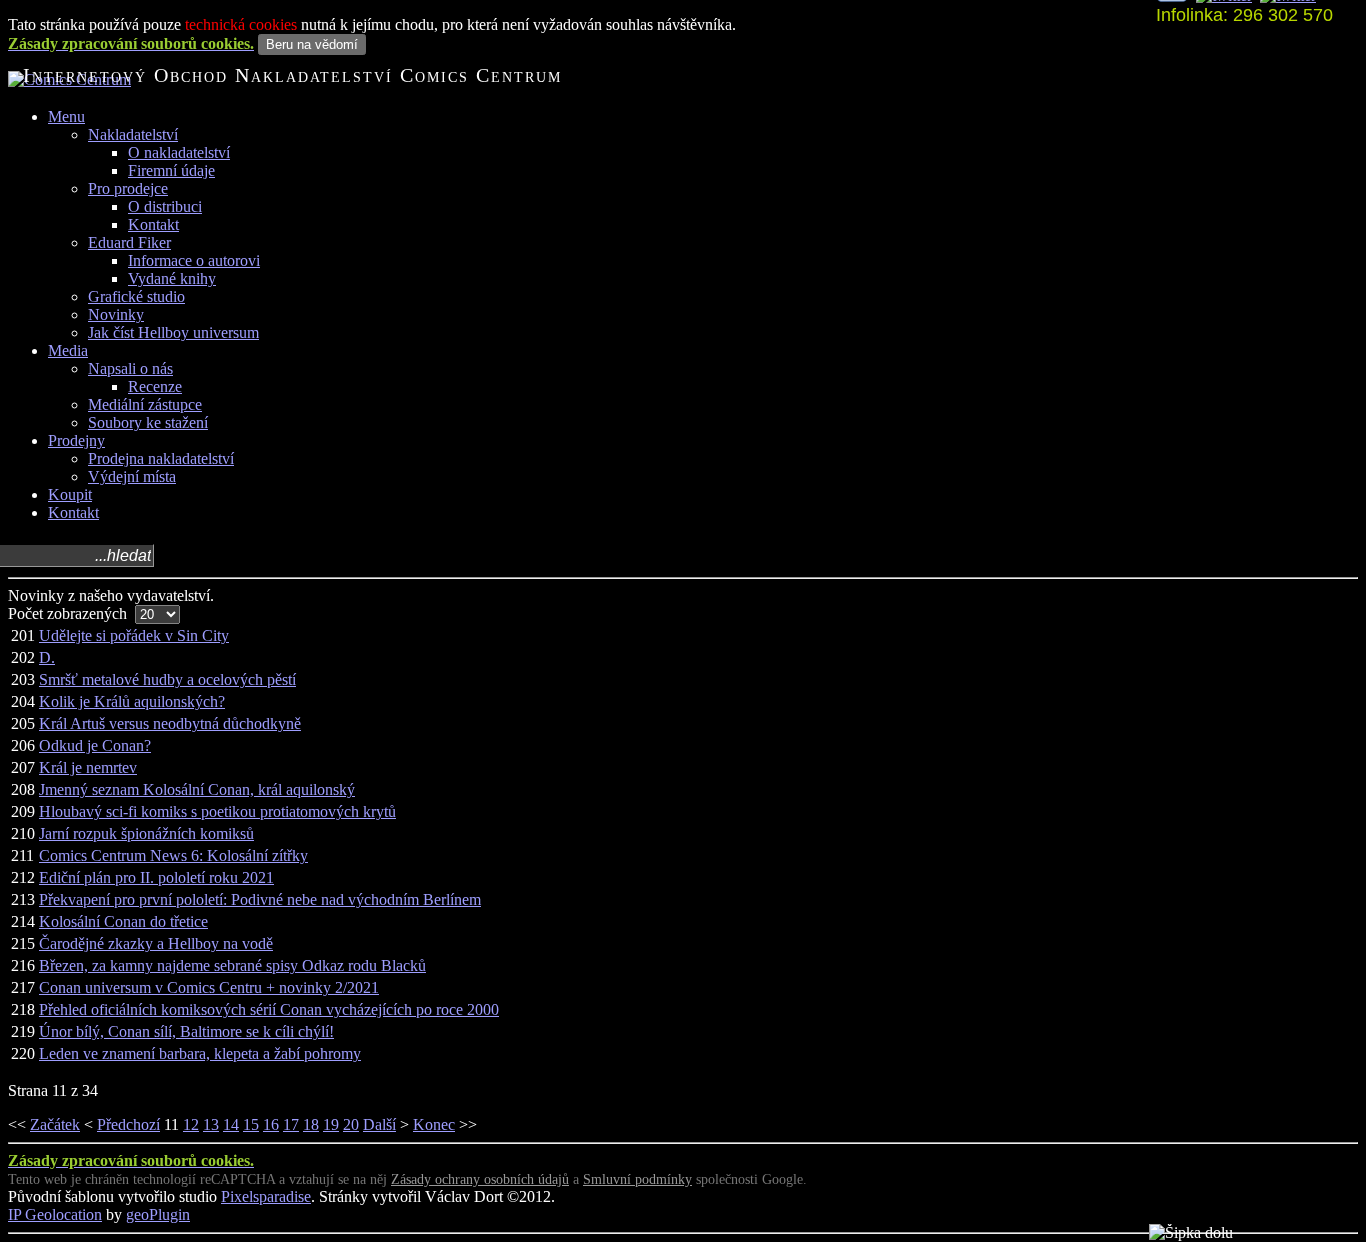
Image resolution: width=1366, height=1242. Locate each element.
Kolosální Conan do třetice (123, 921)
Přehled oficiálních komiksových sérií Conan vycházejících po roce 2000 (269, 1009)
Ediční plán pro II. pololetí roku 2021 (156, 877)
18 (311, 1124)
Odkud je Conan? (95, 745)
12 (191, 1124)
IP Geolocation (55, 1214)
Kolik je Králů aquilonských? (132, 701)
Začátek (55, 1124)
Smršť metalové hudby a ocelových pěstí (167, 679)
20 (351, 1124)
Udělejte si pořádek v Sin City (134, 635)
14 (231, 1124)
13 (211, 1124)
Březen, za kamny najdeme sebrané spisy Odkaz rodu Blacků (232, 965)
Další (379, 1124)
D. (47, 657)
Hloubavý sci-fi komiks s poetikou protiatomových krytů (217, 811)
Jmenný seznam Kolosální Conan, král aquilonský (197, 789)
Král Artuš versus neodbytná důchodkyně (170, 723)
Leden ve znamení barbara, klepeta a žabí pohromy (200, 1053)
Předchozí (128, 1124)
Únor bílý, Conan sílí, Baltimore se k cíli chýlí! (186, 1031)
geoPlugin (158, 1214)
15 (251, 1124)
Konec (434, 1124)
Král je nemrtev (88, 767)
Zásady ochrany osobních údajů (480, 1179)
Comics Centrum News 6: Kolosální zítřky (173, 855)
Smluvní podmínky (637, 1179)
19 (331, 1124)
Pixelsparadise (266, 1196)
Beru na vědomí (312, 44)
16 (271, 1124)
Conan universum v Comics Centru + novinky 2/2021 (209, 987)
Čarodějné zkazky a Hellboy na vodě (156, 943)
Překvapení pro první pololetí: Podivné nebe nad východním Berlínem (260, 899)
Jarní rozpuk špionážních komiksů (146, 833)
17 (291, 1124)
